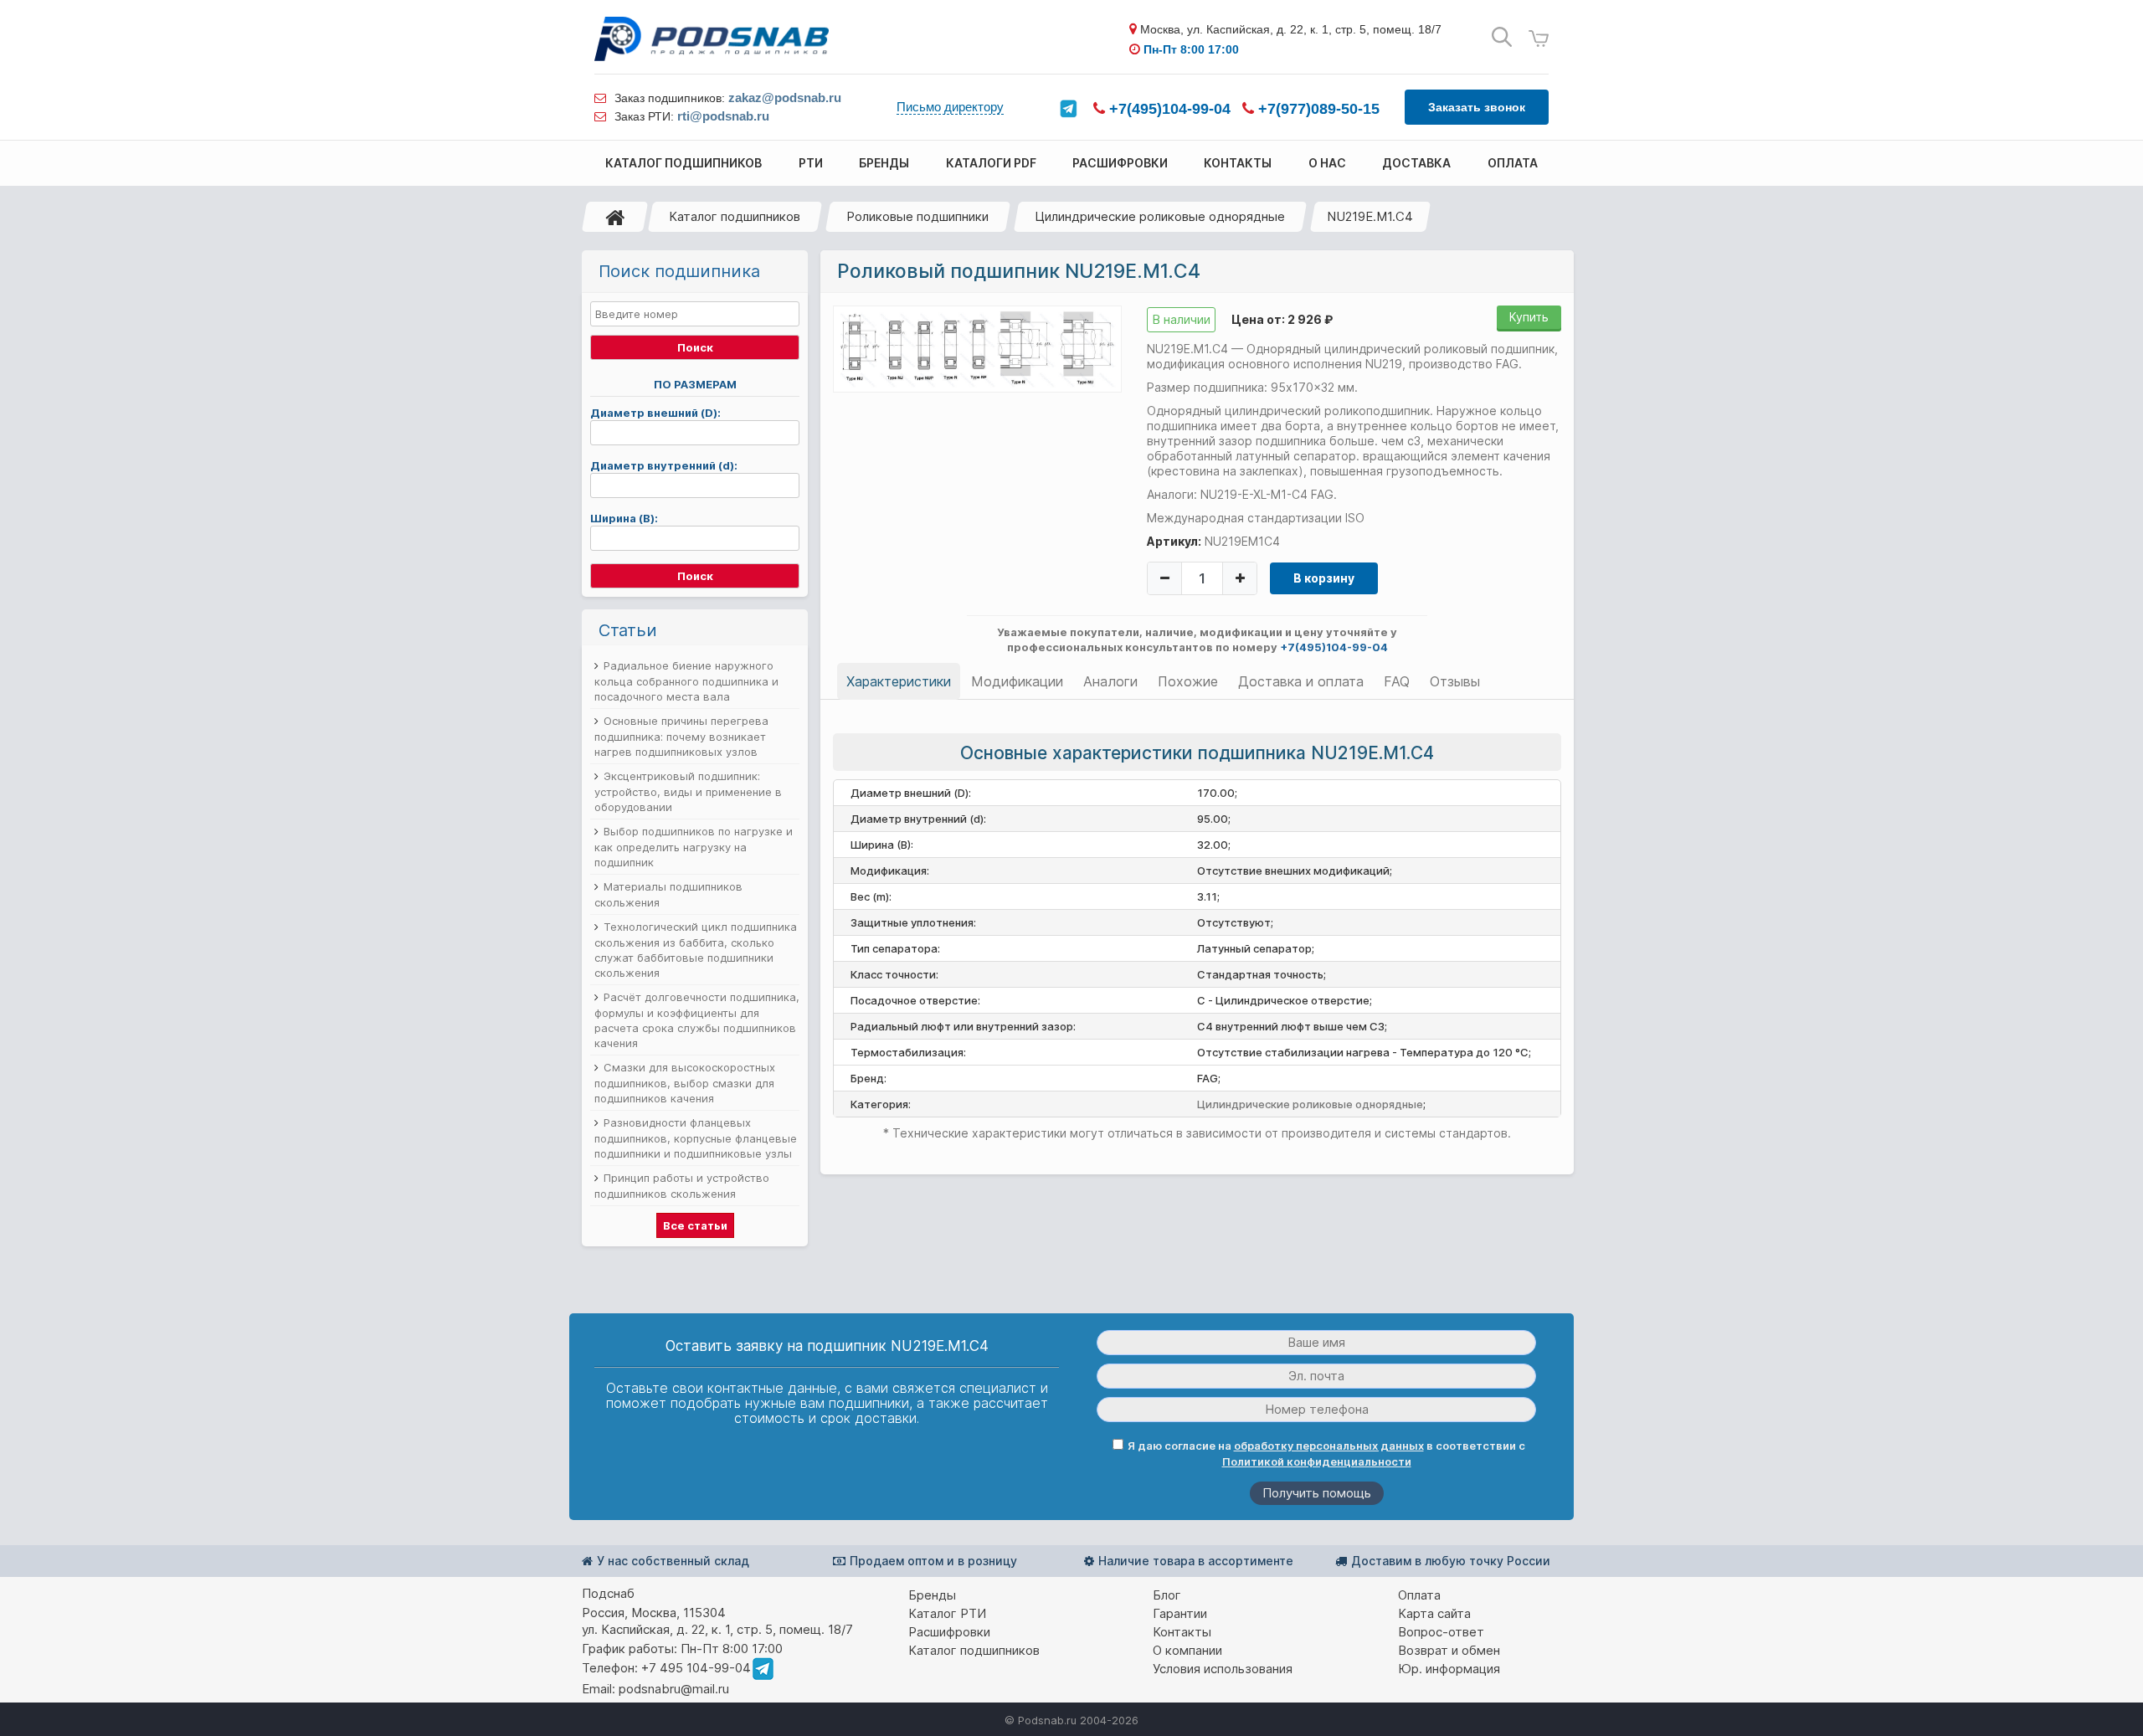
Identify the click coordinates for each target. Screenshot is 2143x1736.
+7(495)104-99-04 (1168, 109)
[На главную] (615, 217)
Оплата (1419, 1595)
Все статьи (695, 1225)
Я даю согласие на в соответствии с (1326, 1454)
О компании (1187, 1650)
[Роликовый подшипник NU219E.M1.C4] (977, 348)
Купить (1529, 317)
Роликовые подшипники (917, 216)
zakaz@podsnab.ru (785, 98)
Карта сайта (1434, 1613)
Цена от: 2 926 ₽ (1282, 319)
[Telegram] (1068, 109)
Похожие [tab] (1188, 681)
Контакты (1182, 1632)
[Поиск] (1502, 37)
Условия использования (1223, 1669)
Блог (1167, 1595)
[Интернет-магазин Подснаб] (712, 39)
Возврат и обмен (1449, 1650)
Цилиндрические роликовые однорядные (1160, 216)
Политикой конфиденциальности (1317, 1461)
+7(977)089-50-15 (1317, 109)
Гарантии (1180, 1613)
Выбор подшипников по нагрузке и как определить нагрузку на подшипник (694, 847)
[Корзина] (1539, 39)
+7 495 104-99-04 (696, 1668)
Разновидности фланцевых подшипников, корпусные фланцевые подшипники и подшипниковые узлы (696, 1138)
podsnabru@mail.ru (674, 1689)
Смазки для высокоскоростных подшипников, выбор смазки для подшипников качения (685, 1083)
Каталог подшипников (735, 216)
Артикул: (1174, 541)
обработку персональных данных (1329, 1446)
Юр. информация (1449, 1669)
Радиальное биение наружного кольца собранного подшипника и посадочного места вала (686, 681)
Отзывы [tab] (1455, 681)
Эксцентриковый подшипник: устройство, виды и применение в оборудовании (688, 791)
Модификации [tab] (1017, 681)
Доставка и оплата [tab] (1301, 681)
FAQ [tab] (1397, 681)
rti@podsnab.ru (723, 116)
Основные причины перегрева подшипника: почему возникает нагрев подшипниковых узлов (681, 736)
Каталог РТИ (947, 1613)
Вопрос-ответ (1441, 1632)
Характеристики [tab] (899, 681)
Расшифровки (949, 1632)
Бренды (932, 1595)
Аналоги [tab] (1110, 681)
